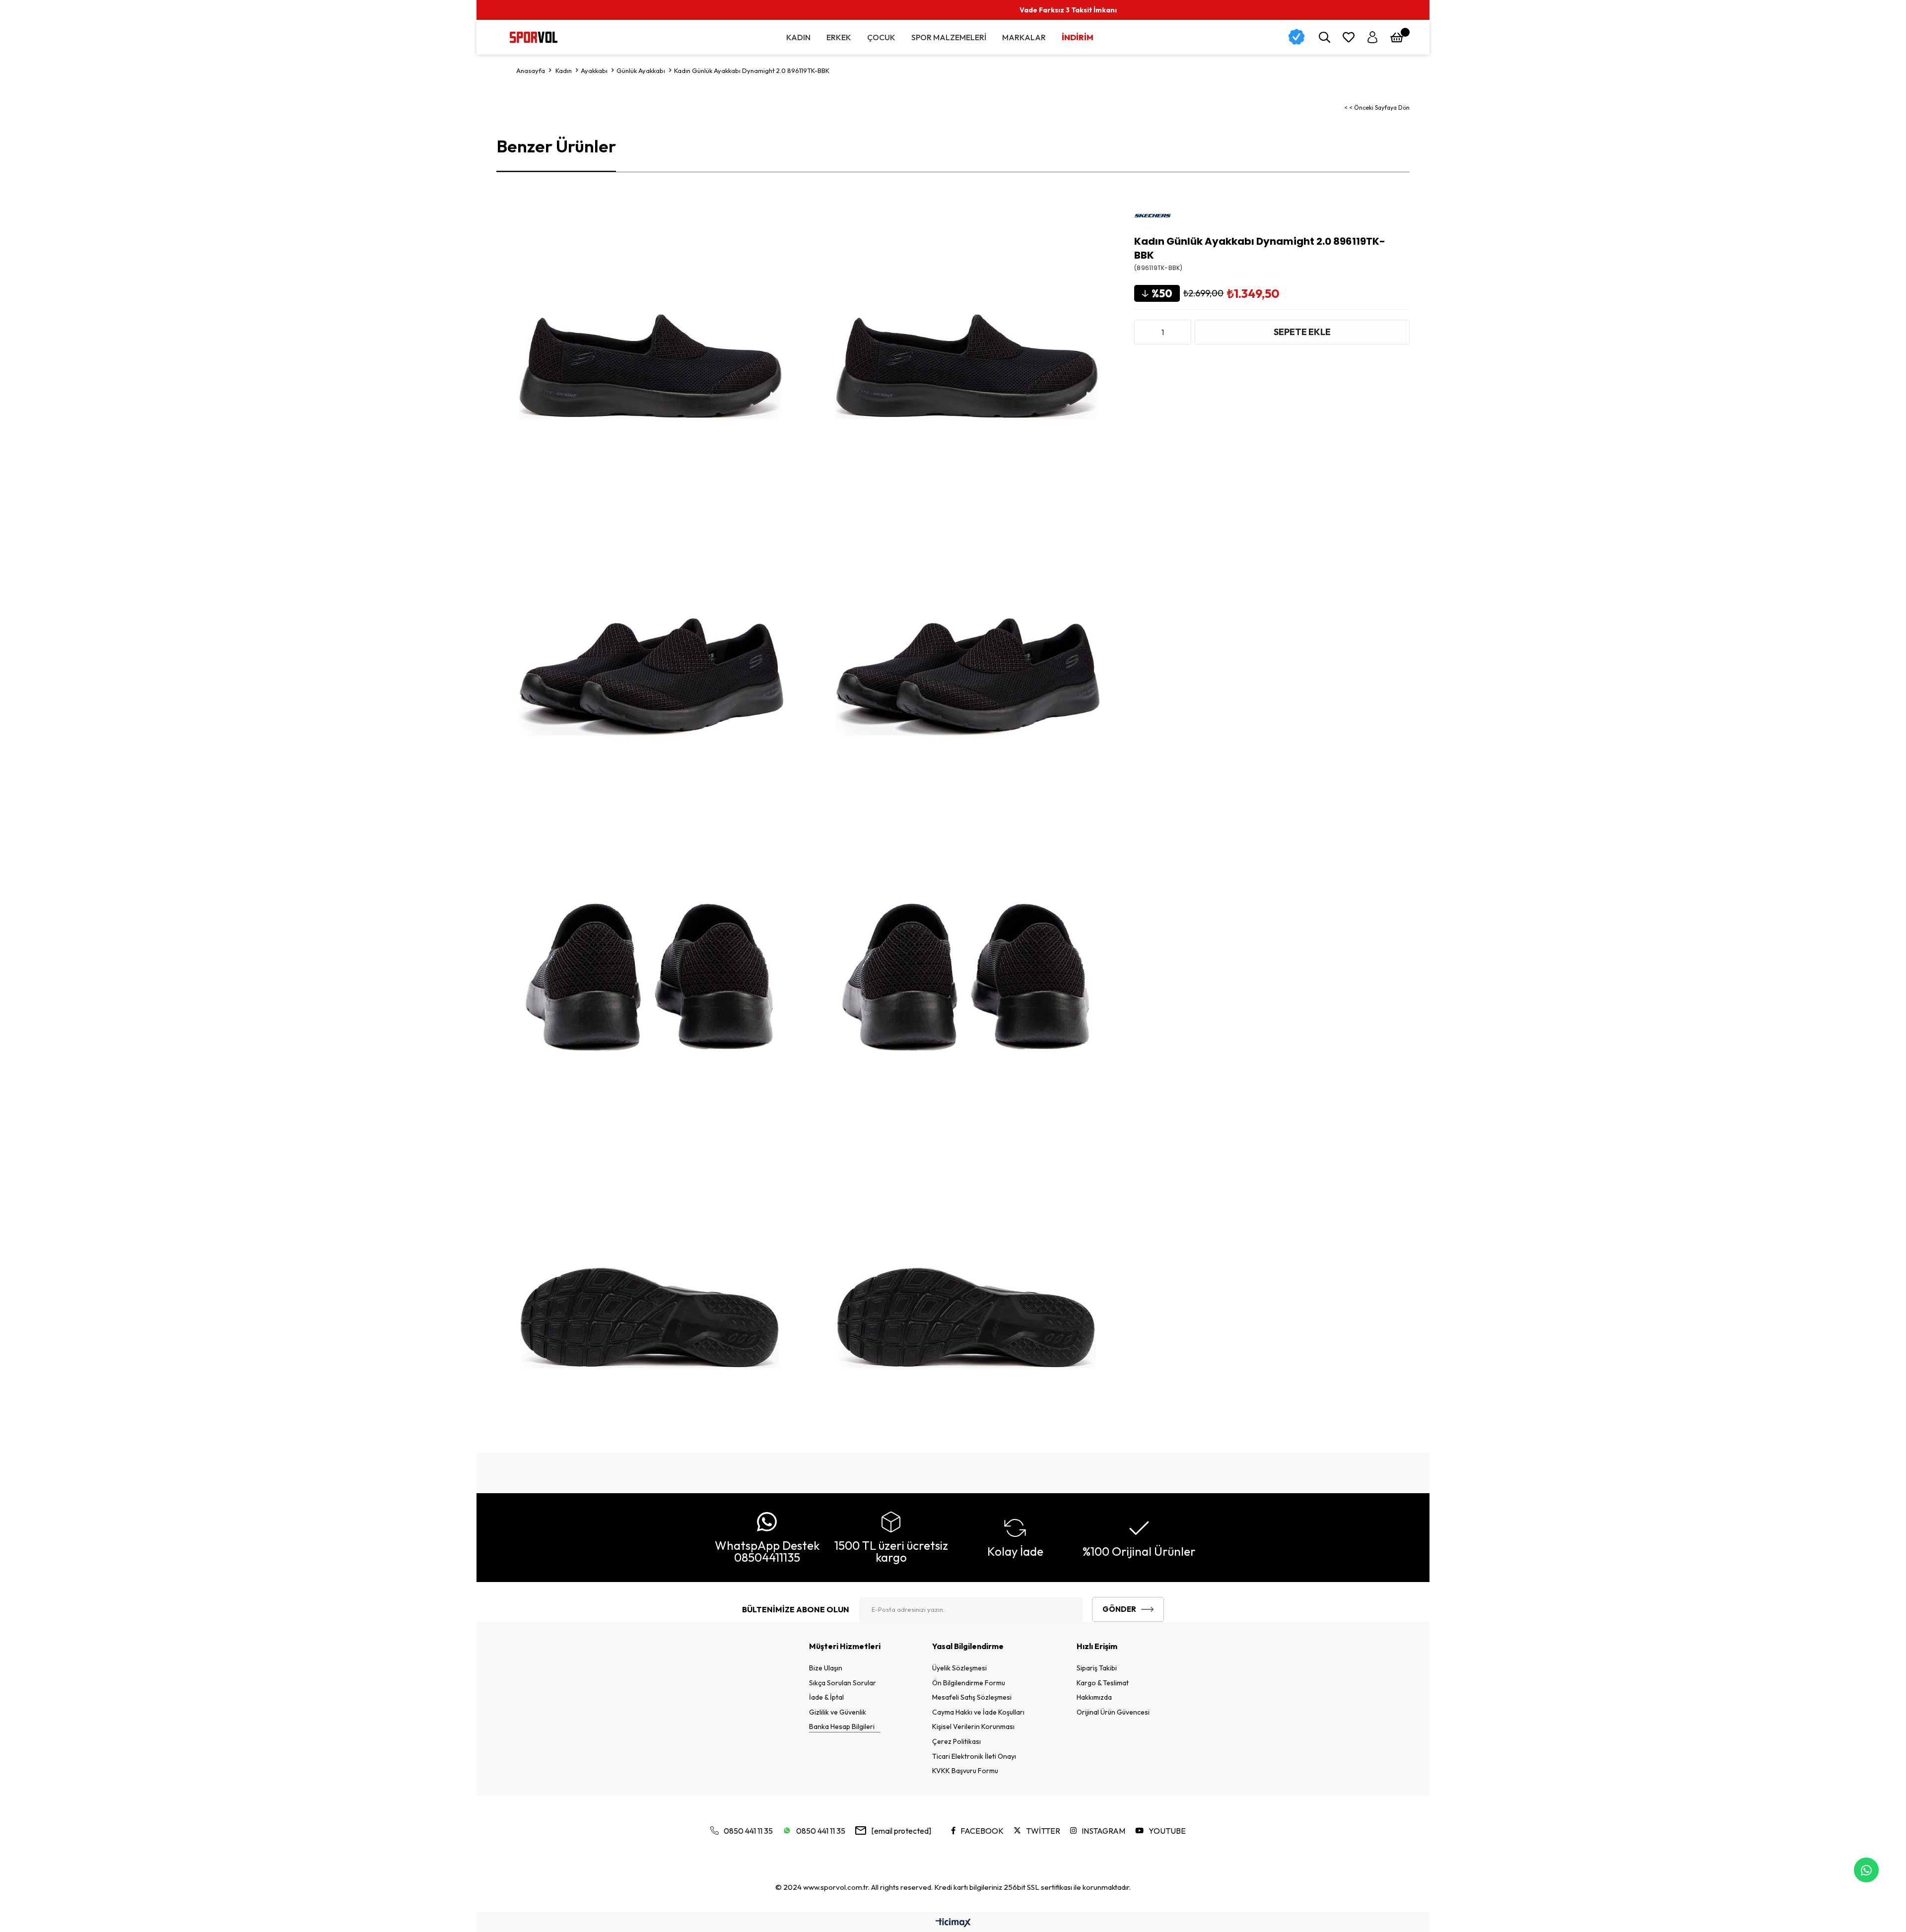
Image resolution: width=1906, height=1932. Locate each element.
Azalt (1144, 332)
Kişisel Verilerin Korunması (973, 1726)
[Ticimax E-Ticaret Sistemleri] (953, 1923)
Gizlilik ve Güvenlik (838, 1712)
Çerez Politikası (956, 1741)
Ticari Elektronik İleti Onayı (974, 1756)
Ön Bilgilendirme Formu (969, 1683)
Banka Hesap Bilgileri (842, 1726)
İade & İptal (826, 1697)
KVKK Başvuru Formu (965, 1771)
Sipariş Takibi (1097, 1668)
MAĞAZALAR (1719, 10)
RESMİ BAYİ (1659, 10)
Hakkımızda (1094, 1697)
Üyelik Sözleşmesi (959, 1668)
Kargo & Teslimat (1103, 1683)
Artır (1181, 332)
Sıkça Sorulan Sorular (843, 1683)
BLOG (1770, 10)
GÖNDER (1119, 1609)
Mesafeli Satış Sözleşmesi (972, 1697)
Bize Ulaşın (826, 1668)
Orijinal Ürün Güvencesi (1113, 1712)
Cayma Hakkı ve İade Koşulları (978, 1712)
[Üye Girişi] (1372, 37)
